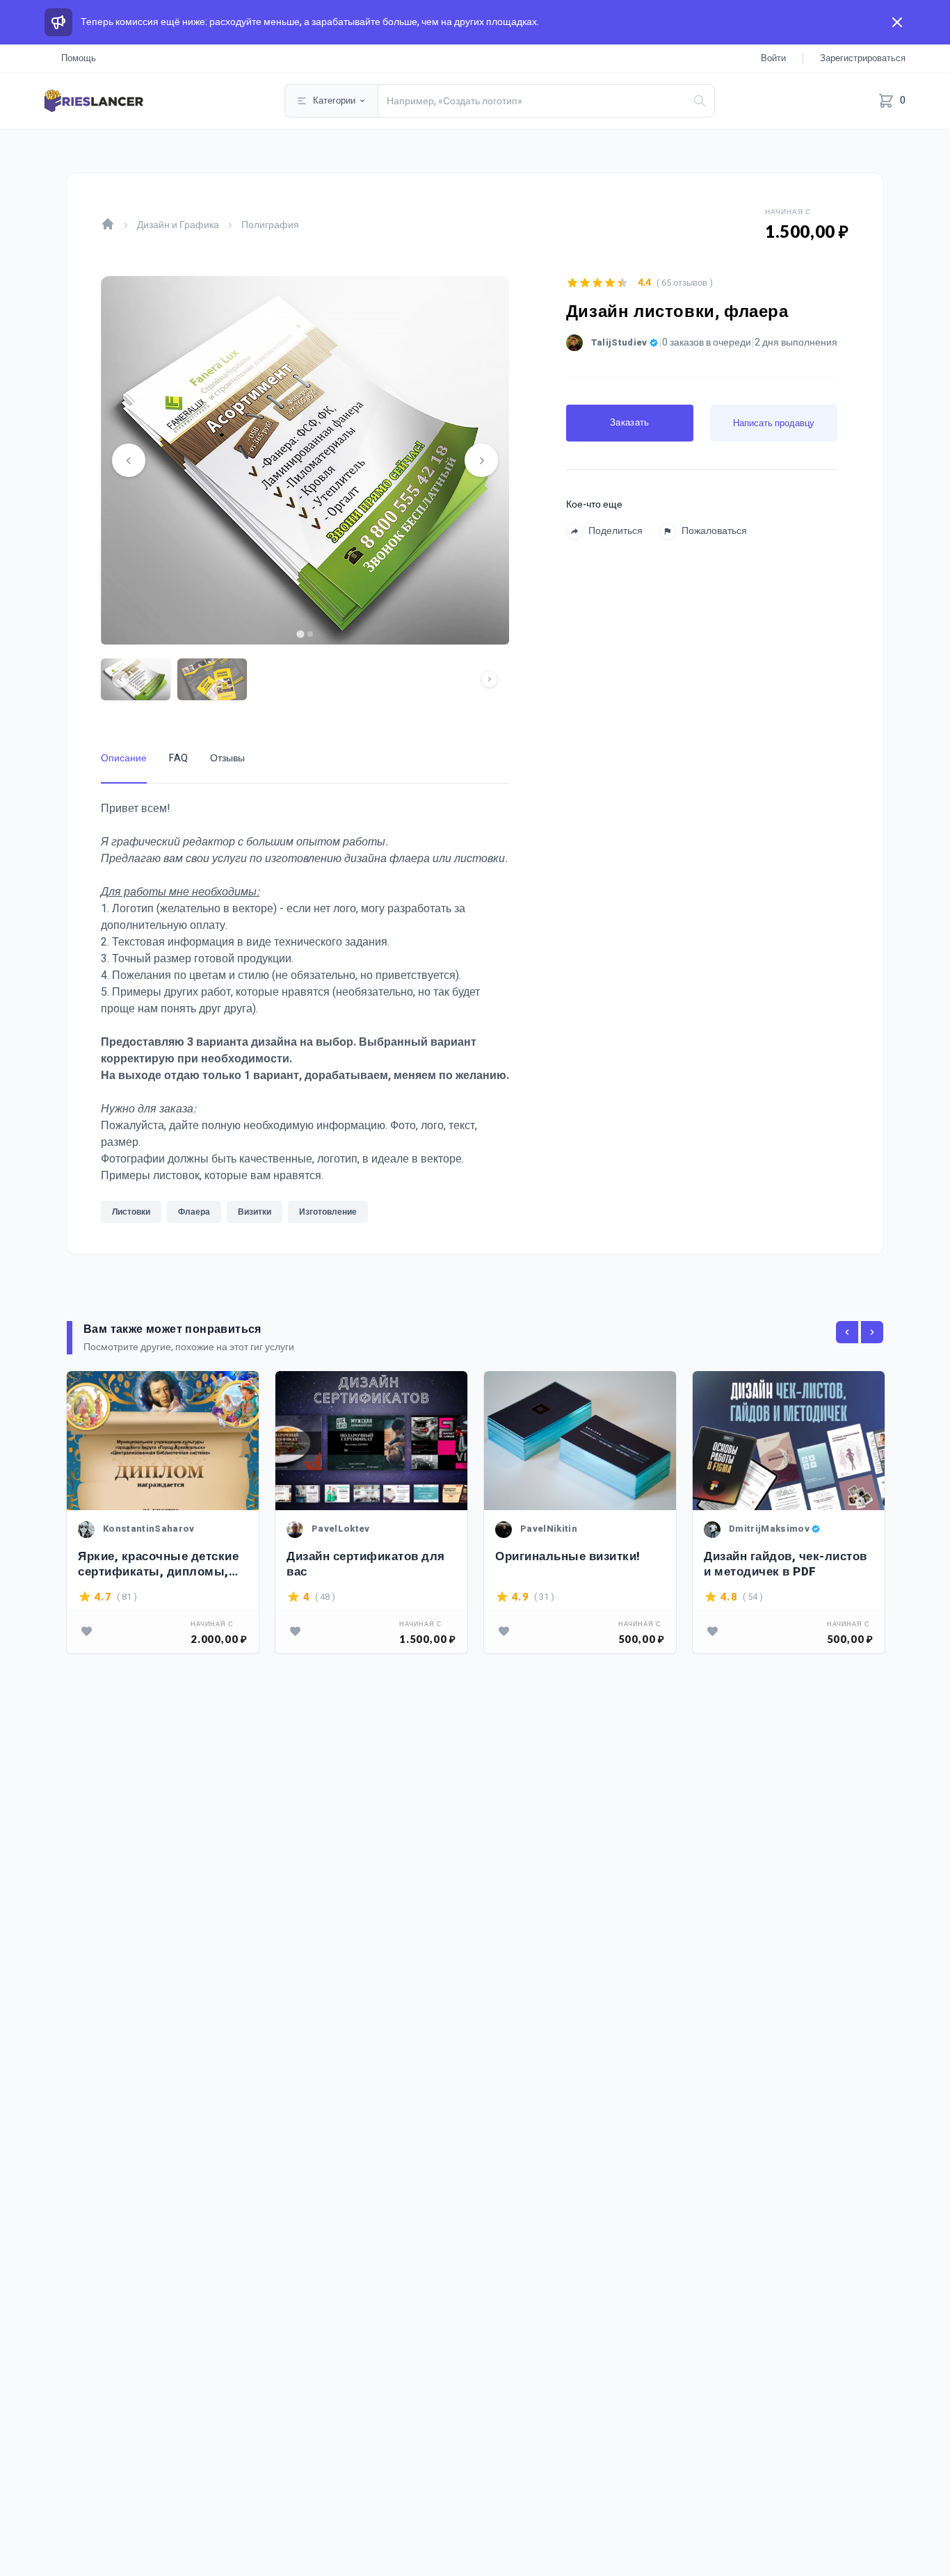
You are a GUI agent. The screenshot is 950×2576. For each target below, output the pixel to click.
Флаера (194, 1212)
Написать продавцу (774, 423)
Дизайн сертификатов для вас (366, 1564)
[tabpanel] (305, 1016)
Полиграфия (270, 225)
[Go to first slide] (481, 460)
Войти (773, 58)
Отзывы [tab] (227, 758)
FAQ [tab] (178, 758)
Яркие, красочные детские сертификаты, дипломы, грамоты (158, 1564)
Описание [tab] (124, 758)
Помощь (79, 58)
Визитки (255, 1212)
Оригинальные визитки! (568, 1557)
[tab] (300, 634)
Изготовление (328, 1212)
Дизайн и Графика (178, 225)
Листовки (131, 1212)
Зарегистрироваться (863, 58)
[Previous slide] (129, 460)
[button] (136, 679)
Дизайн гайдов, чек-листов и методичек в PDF (786, 1564)
